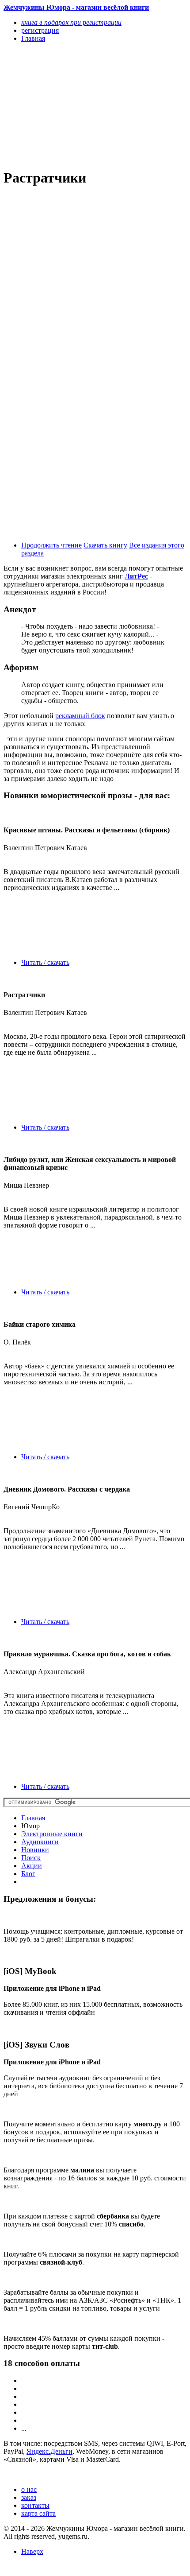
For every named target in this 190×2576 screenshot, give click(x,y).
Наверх (32, 2551)
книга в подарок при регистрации (71, 22)
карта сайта (38, 2513)
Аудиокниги (40, 1842)
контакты (35, 2505)
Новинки (35, 1850)
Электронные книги (52, 1834)
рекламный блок (80, 716)
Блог (28, 1874)
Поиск (31, 1858)
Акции (32, 1866)
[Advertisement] (68, 105)
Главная (33, 1818)
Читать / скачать (45, 962)
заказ (29, 2497)
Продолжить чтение (51, 545)
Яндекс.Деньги (49, 2451)
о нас (29, 2489)
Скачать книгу (105, 545)
